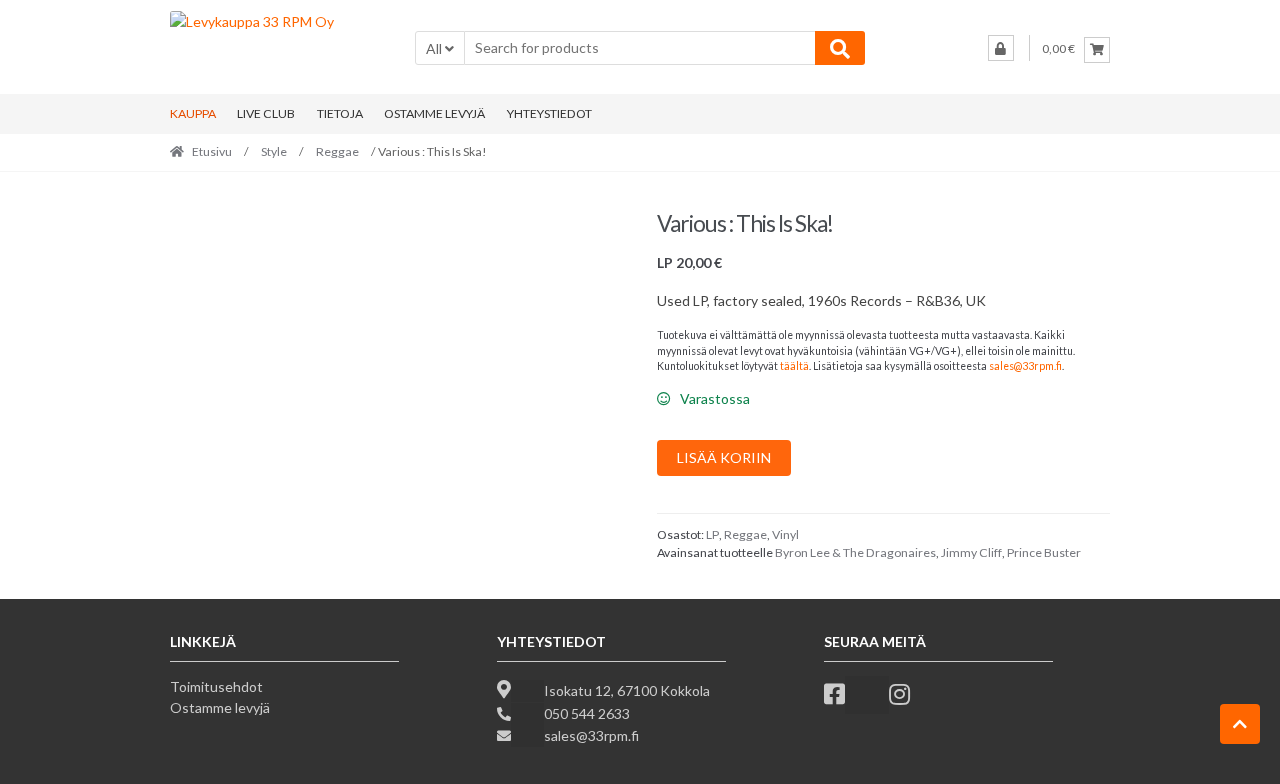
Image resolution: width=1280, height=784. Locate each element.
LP (712, 534)
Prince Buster (1044, 552)
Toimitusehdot (216, 686)
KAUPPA (193, 113)
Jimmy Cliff (971, 552)
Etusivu (212, 151)
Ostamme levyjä (220, 707)
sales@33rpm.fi (1025, 366)
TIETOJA (340, 113)
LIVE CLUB (266, 113)
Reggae (337, 151)
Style (274, 151)
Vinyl (785, 534)
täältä (794, 366)
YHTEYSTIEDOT (549, 113)
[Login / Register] (1001, 48)
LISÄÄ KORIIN (724, 457)
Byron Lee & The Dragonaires (855, 552)
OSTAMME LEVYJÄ (434, 113)
